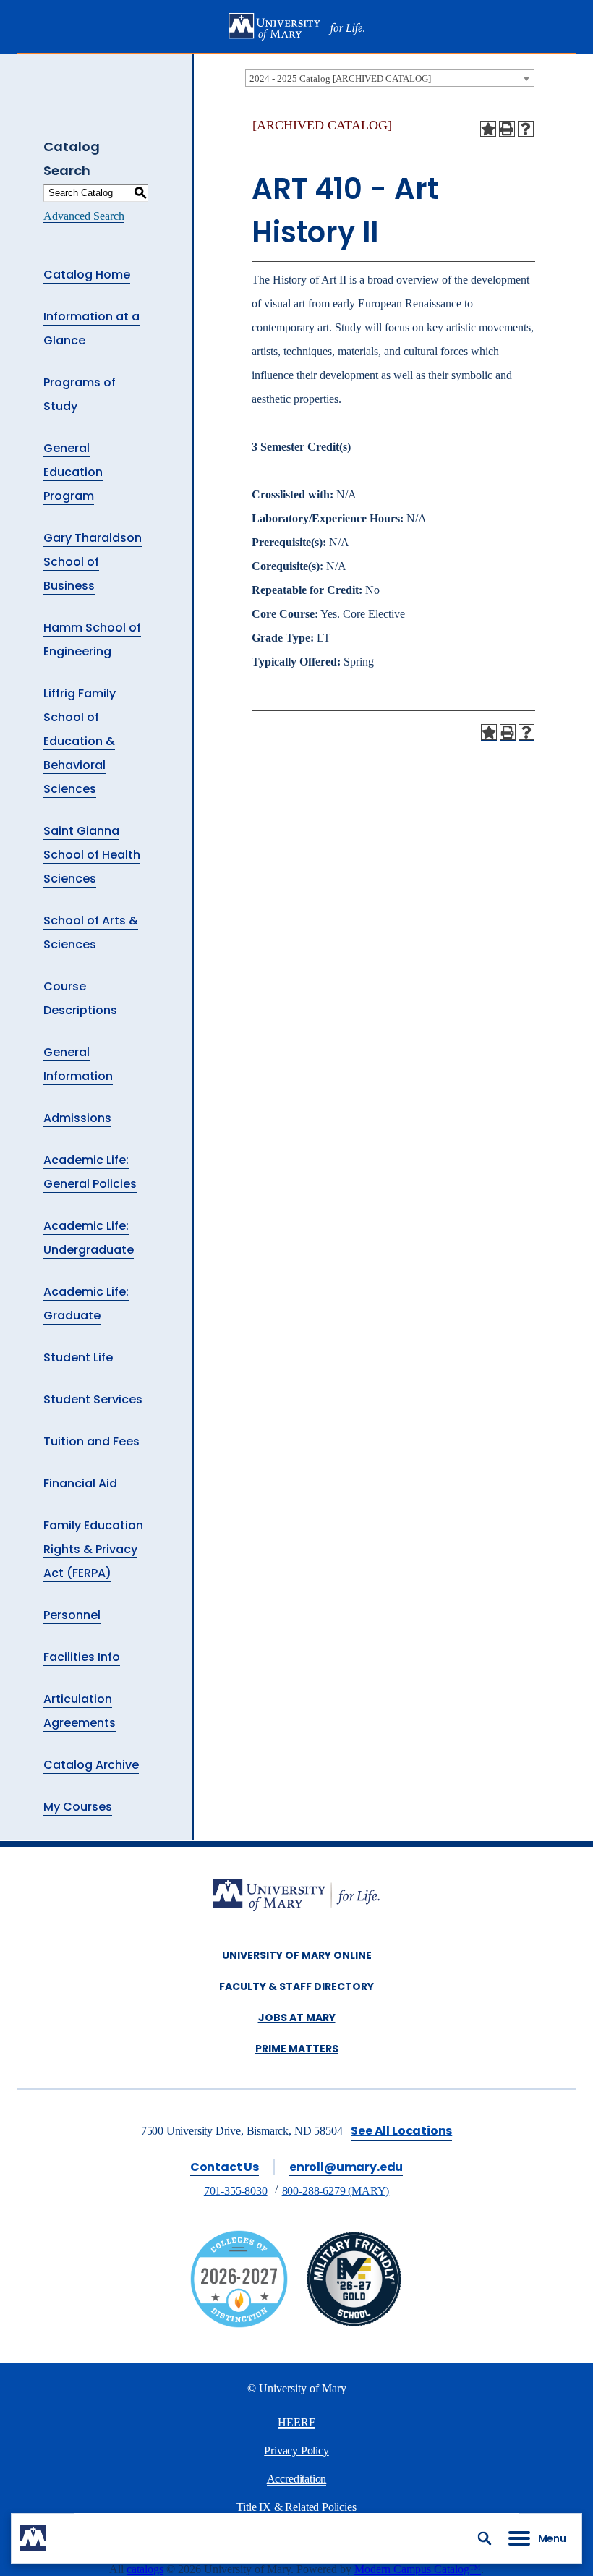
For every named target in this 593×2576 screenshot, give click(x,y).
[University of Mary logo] (296, 27)
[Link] (354, 2324)
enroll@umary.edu (346, 2167)
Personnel (72, 1615)
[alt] (296, 1896)
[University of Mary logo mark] (33, 2538)
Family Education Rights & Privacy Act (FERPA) (93, 1549)
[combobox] (390, 78)
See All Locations (401, 2131)
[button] (485, 2538)
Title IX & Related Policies (296, 2507)
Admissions (77, 1118)
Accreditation (297, 2479)
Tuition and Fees (91, 1441)
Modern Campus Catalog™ (418, 2569)
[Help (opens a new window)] (526, 129)
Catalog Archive (91, 1765)
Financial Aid (80, 1483)
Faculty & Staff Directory (296, 1986)
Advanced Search (84, 216)
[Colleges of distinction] (239, 2324)
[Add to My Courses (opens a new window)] (488, 129)
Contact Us (225, 2167)
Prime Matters (297, 2049)
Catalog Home (87, 275)
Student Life (78, 1357)
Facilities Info (82, 1657)
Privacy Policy (296, 2450)
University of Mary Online (297, 1955)
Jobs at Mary (297, 2018)
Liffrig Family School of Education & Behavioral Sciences (80, 741)
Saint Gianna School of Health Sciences (92, 855)
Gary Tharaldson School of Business (93, 562)
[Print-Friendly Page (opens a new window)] (507, 129)
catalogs (145, 2569)
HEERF (296, 2422)
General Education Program (73, 472)
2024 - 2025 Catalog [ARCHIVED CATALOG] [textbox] (340, 78)
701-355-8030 (236, 2191)
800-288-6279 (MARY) (336, 2191)
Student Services (93, 1399)
